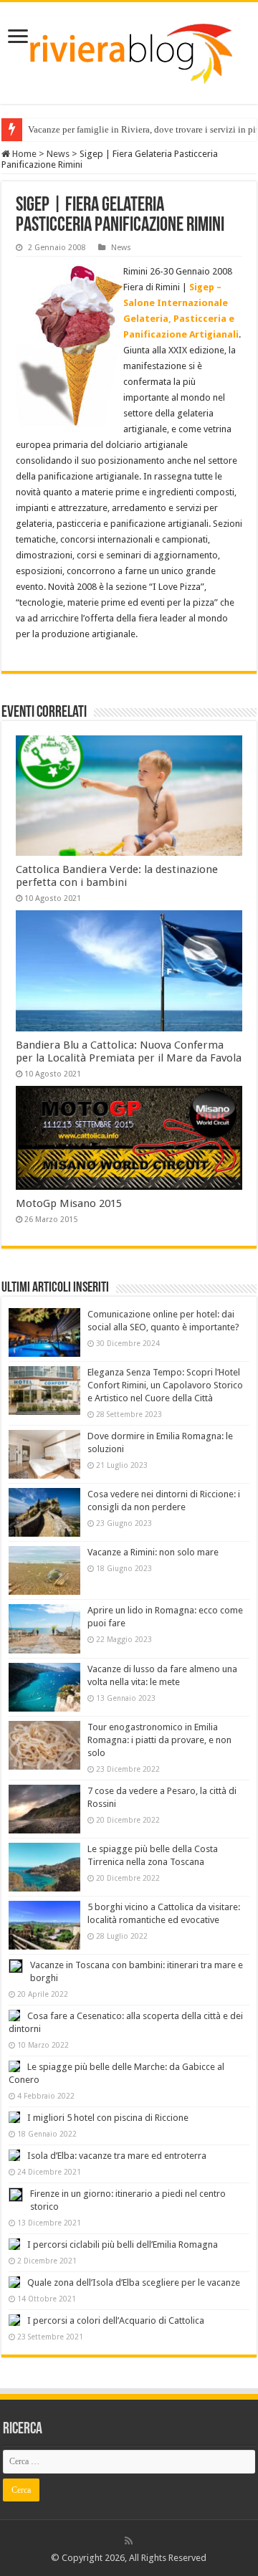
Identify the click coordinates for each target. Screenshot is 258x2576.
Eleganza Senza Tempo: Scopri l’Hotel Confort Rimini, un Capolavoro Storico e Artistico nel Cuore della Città (165, 1385)
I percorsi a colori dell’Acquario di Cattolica (116, 2320)
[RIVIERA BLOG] (129, 50)
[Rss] (129, 2541)
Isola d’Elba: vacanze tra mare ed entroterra (117, 2156)
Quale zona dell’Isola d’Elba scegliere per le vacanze (134, 2282)
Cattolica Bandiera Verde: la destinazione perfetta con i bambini (117, 876)
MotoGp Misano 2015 (69, 1203)
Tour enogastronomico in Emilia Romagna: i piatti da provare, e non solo (159, 1740)
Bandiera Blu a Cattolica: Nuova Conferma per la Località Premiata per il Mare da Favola (129, 1051)
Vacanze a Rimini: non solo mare (153, 1552)
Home (23, 154)
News (58, 154)
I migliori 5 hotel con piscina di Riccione (108, 2118)
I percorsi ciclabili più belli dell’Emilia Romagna (123, 2245)
